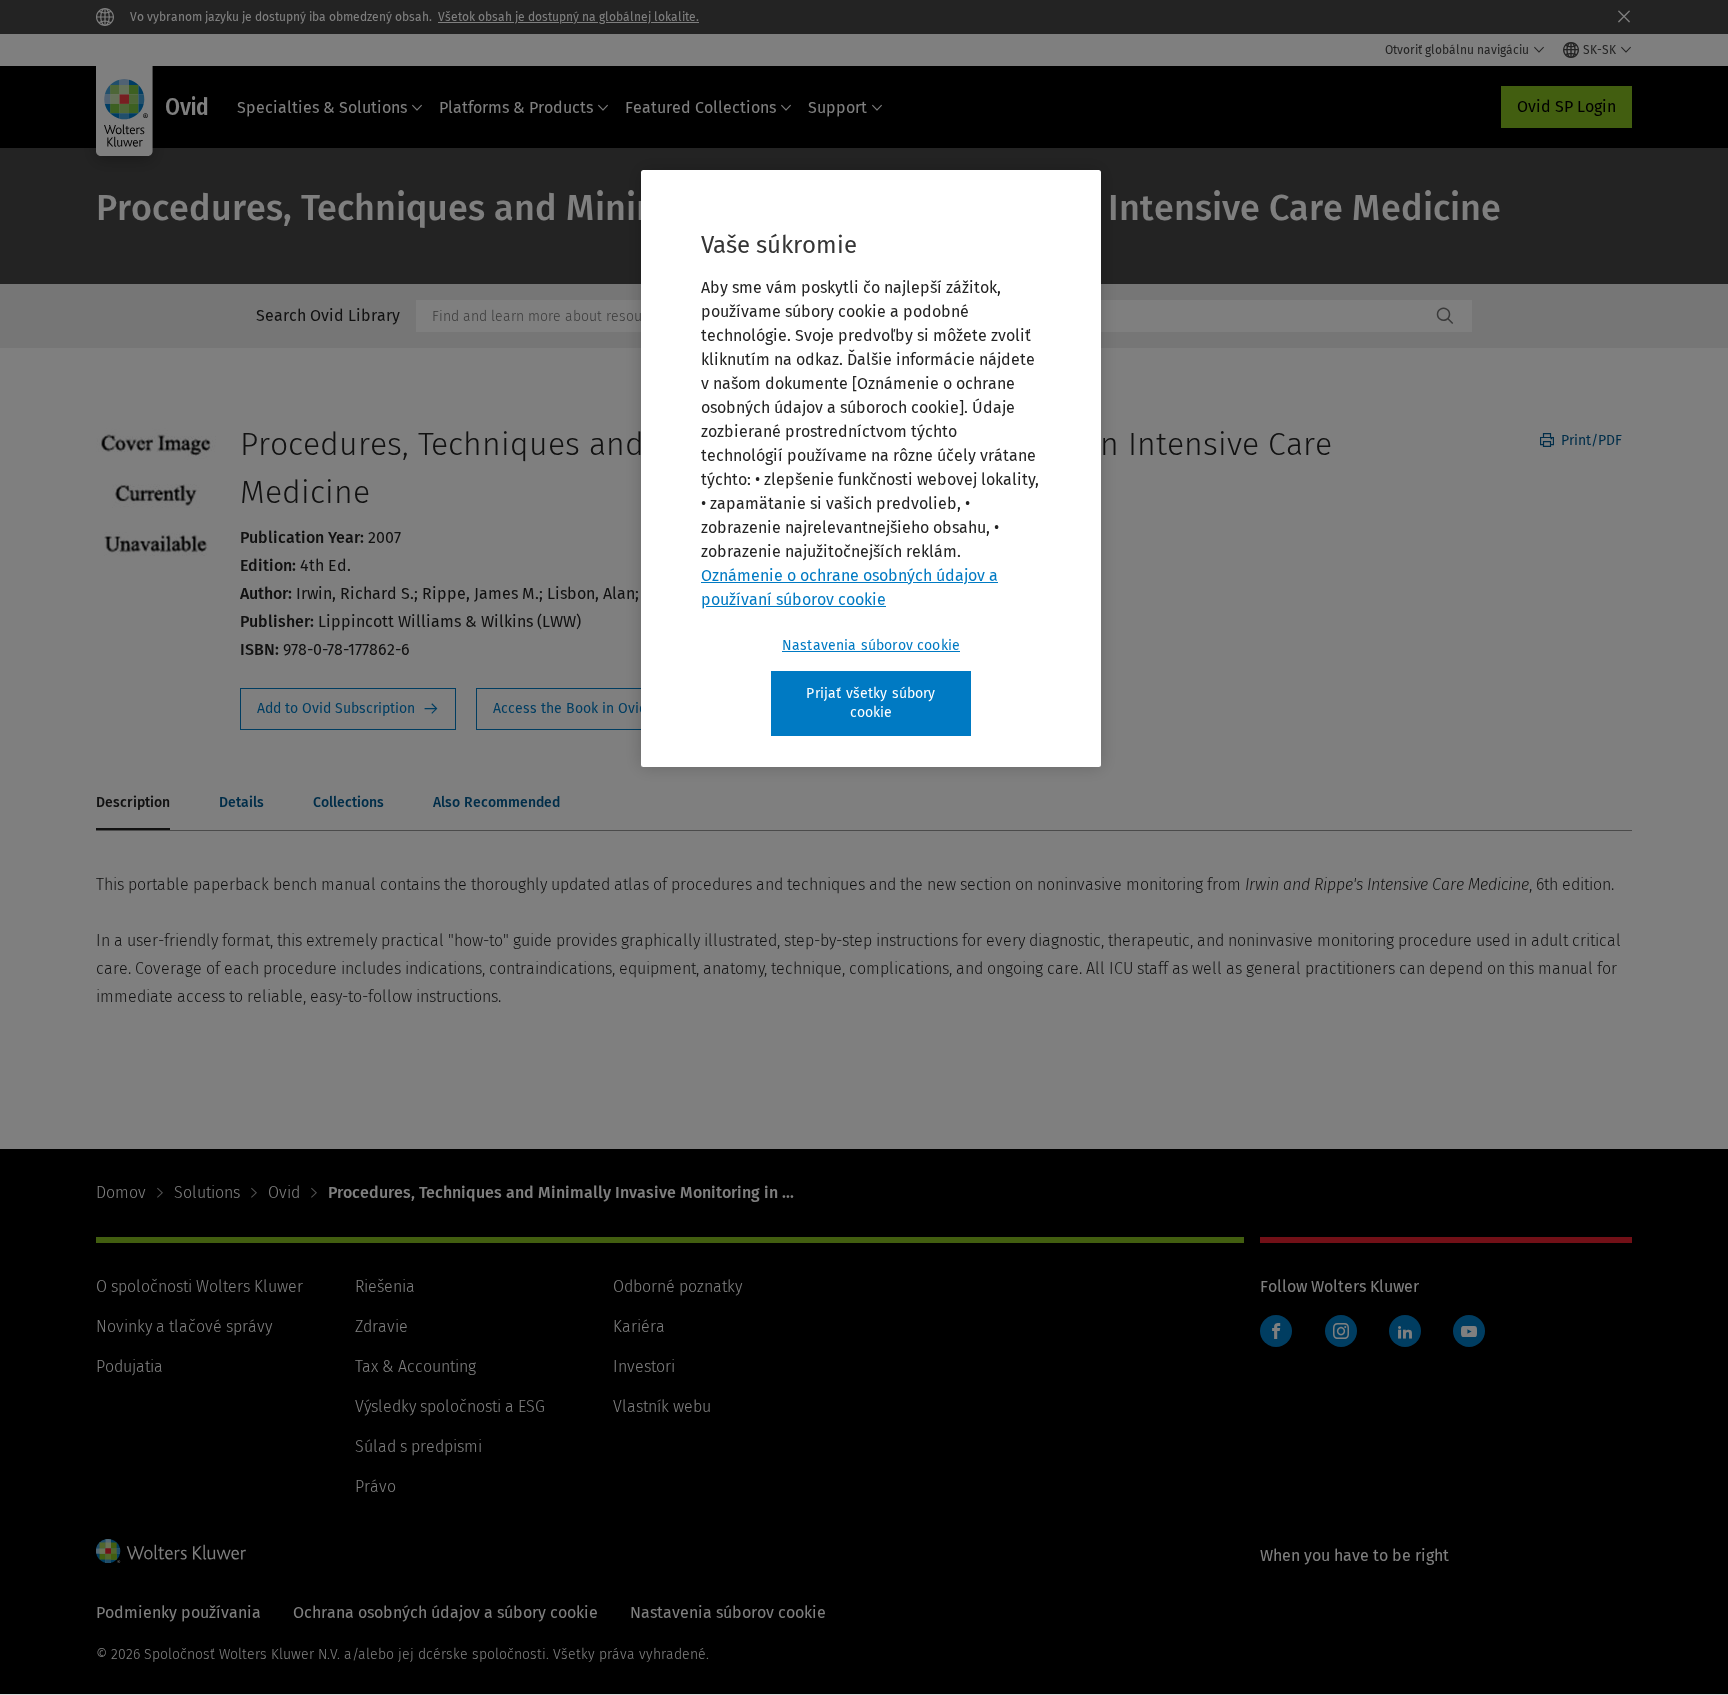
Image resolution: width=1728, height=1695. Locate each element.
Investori (644, 1366)
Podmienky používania (178, 1612)
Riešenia (385, 1286)
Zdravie (381, 1326)
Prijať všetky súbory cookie (870, 703)
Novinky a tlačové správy (184, 1326)
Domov (121, 1192)
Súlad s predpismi (418, 1446)
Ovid (284, 1192)
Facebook (1276, 1331)
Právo (375, 1486)
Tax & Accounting (415, 1366)
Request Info (348, 709)
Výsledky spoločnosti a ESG (450, 1406)
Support (837, 107)
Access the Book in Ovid (582, 709)
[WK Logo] (171, 1551)
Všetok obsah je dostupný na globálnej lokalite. (568, 17)
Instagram (1341, 1331)
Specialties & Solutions (322, 107)
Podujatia (129, 1366)
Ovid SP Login (1566, 106)
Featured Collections (700, 107)
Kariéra (639, 1326)
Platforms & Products (516, 107)
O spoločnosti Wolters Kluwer (199, 1286)
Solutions (207, 1192)
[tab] (133, 804)
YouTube (1469, 1331)
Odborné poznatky (677, 1286)
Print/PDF (1589, 440)
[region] (871, 468)
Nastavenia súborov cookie (871, 645)
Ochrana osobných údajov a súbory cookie (445, 1612)
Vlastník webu (662, 1406)
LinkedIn (1405, 1331)
